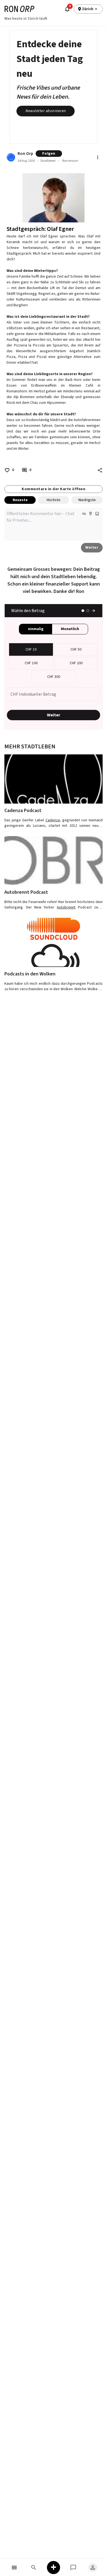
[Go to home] (19, 9)
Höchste (54, 500)
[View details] (54, 779)
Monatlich (70, 629)
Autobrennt (66, 907)
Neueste (20, 500)
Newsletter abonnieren (46, 111)
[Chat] (73, 2567)
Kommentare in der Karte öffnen (54, 489)
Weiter (92, 548)
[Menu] (14, 2567)
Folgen (49, 154)
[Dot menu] (98, 157)
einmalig (36, 629)
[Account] (93, 2567)
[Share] (100, 470)
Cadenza (53, 820)
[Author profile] (11, 157)
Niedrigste (87, 500)
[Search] (34, 2567)
